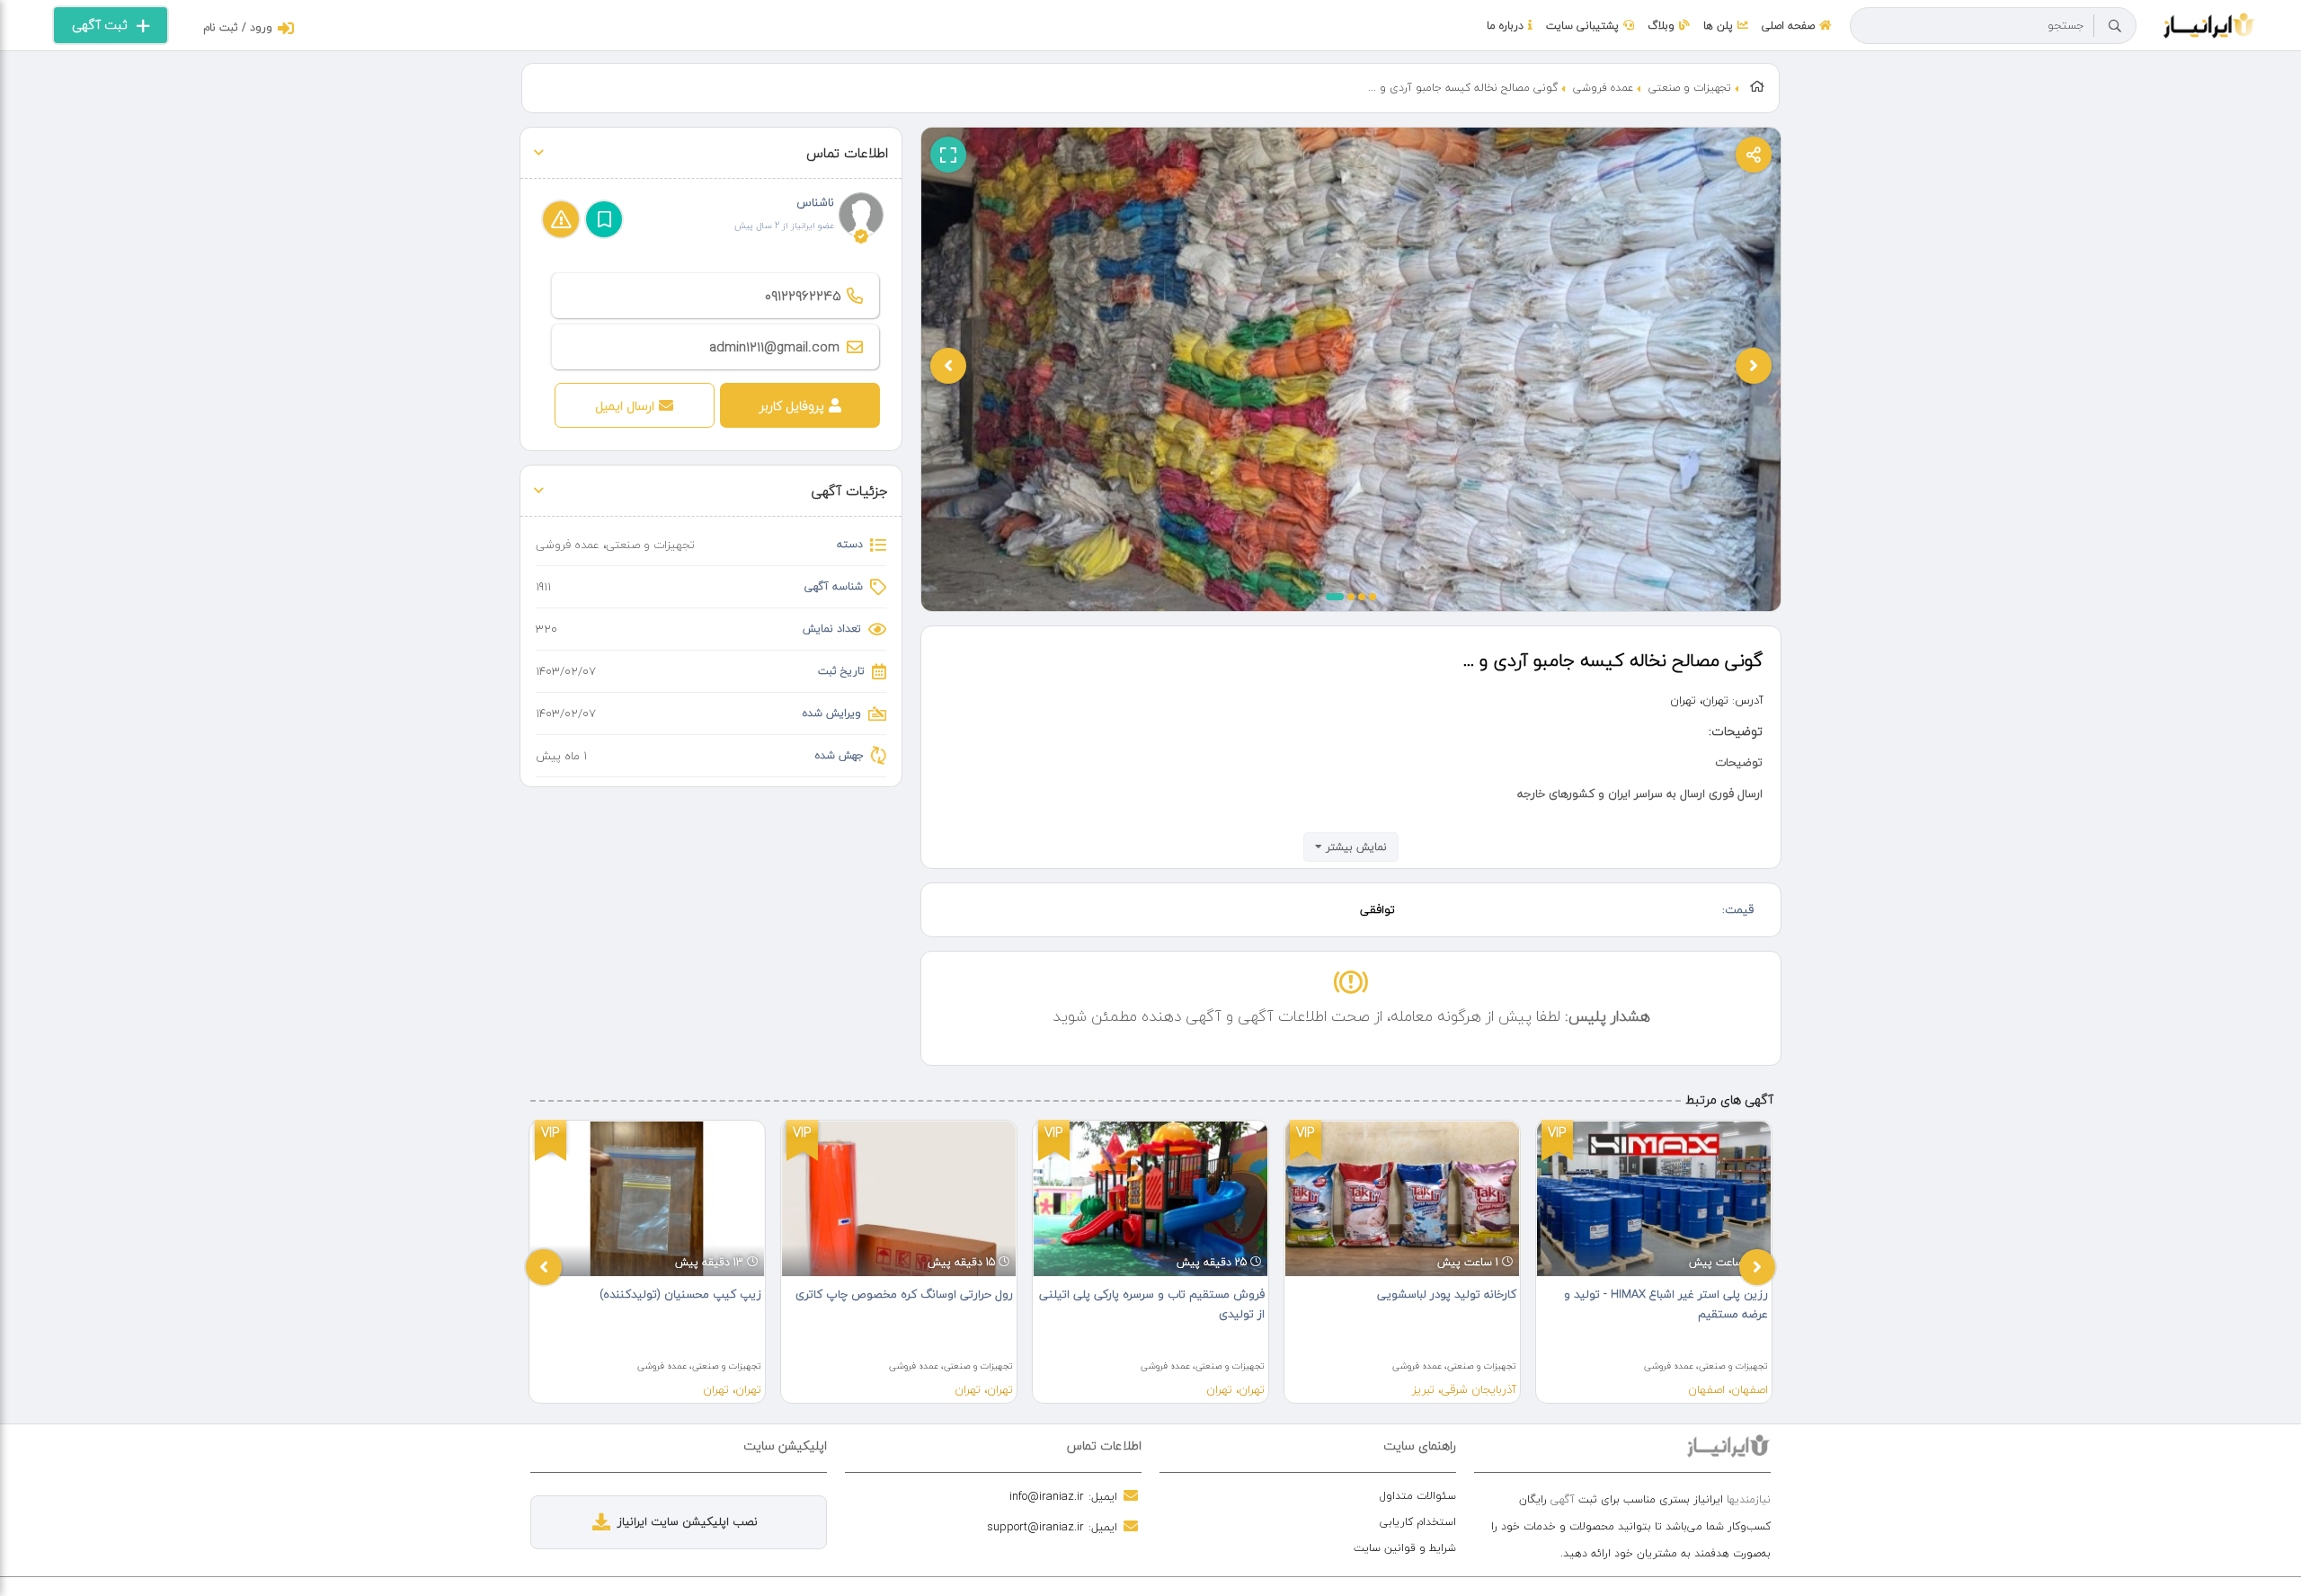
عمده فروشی (1603, 88)
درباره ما (1505, 26)
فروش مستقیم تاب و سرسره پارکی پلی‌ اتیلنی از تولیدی (1152, 1304)
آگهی (1563, 1499)
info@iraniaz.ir (1047, 1496)
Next (1757, 1267)
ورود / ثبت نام (238, 27)
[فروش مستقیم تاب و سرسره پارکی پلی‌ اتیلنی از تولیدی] (1150, 1199)
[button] (1335, 597)
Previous (544, 1267)
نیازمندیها (1749, 1499)
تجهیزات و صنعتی (1690, 88)
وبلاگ (1661, 26)
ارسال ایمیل (625, 406)
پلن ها (1718, 26)
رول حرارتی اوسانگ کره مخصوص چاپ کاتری (904, 1294)
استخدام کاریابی (1418, 1522)
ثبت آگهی (100, 25)
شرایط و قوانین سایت (1405, 1548)
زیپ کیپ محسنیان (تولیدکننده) (680, 1294)
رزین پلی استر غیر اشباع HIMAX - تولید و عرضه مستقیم (1666, 1304)
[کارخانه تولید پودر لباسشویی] (1402, 1199)
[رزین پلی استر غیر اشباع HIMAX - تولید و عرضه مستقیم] (1654, 1199)
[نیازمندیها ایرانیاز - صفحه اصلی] (2210, 23)
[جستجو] (2115, 26)
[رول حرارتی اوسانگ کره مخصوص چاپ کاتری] (899, 1199)
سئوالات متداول (1418, 1496)
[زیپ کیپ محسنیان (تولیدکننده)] (647, 1199)
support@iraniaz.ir (1035, 1527)
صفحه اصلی (1788, 26)
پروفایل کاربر (792, 406)
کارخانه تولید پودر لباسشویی (1447, 1294)
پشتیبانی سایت (1582, 26)
